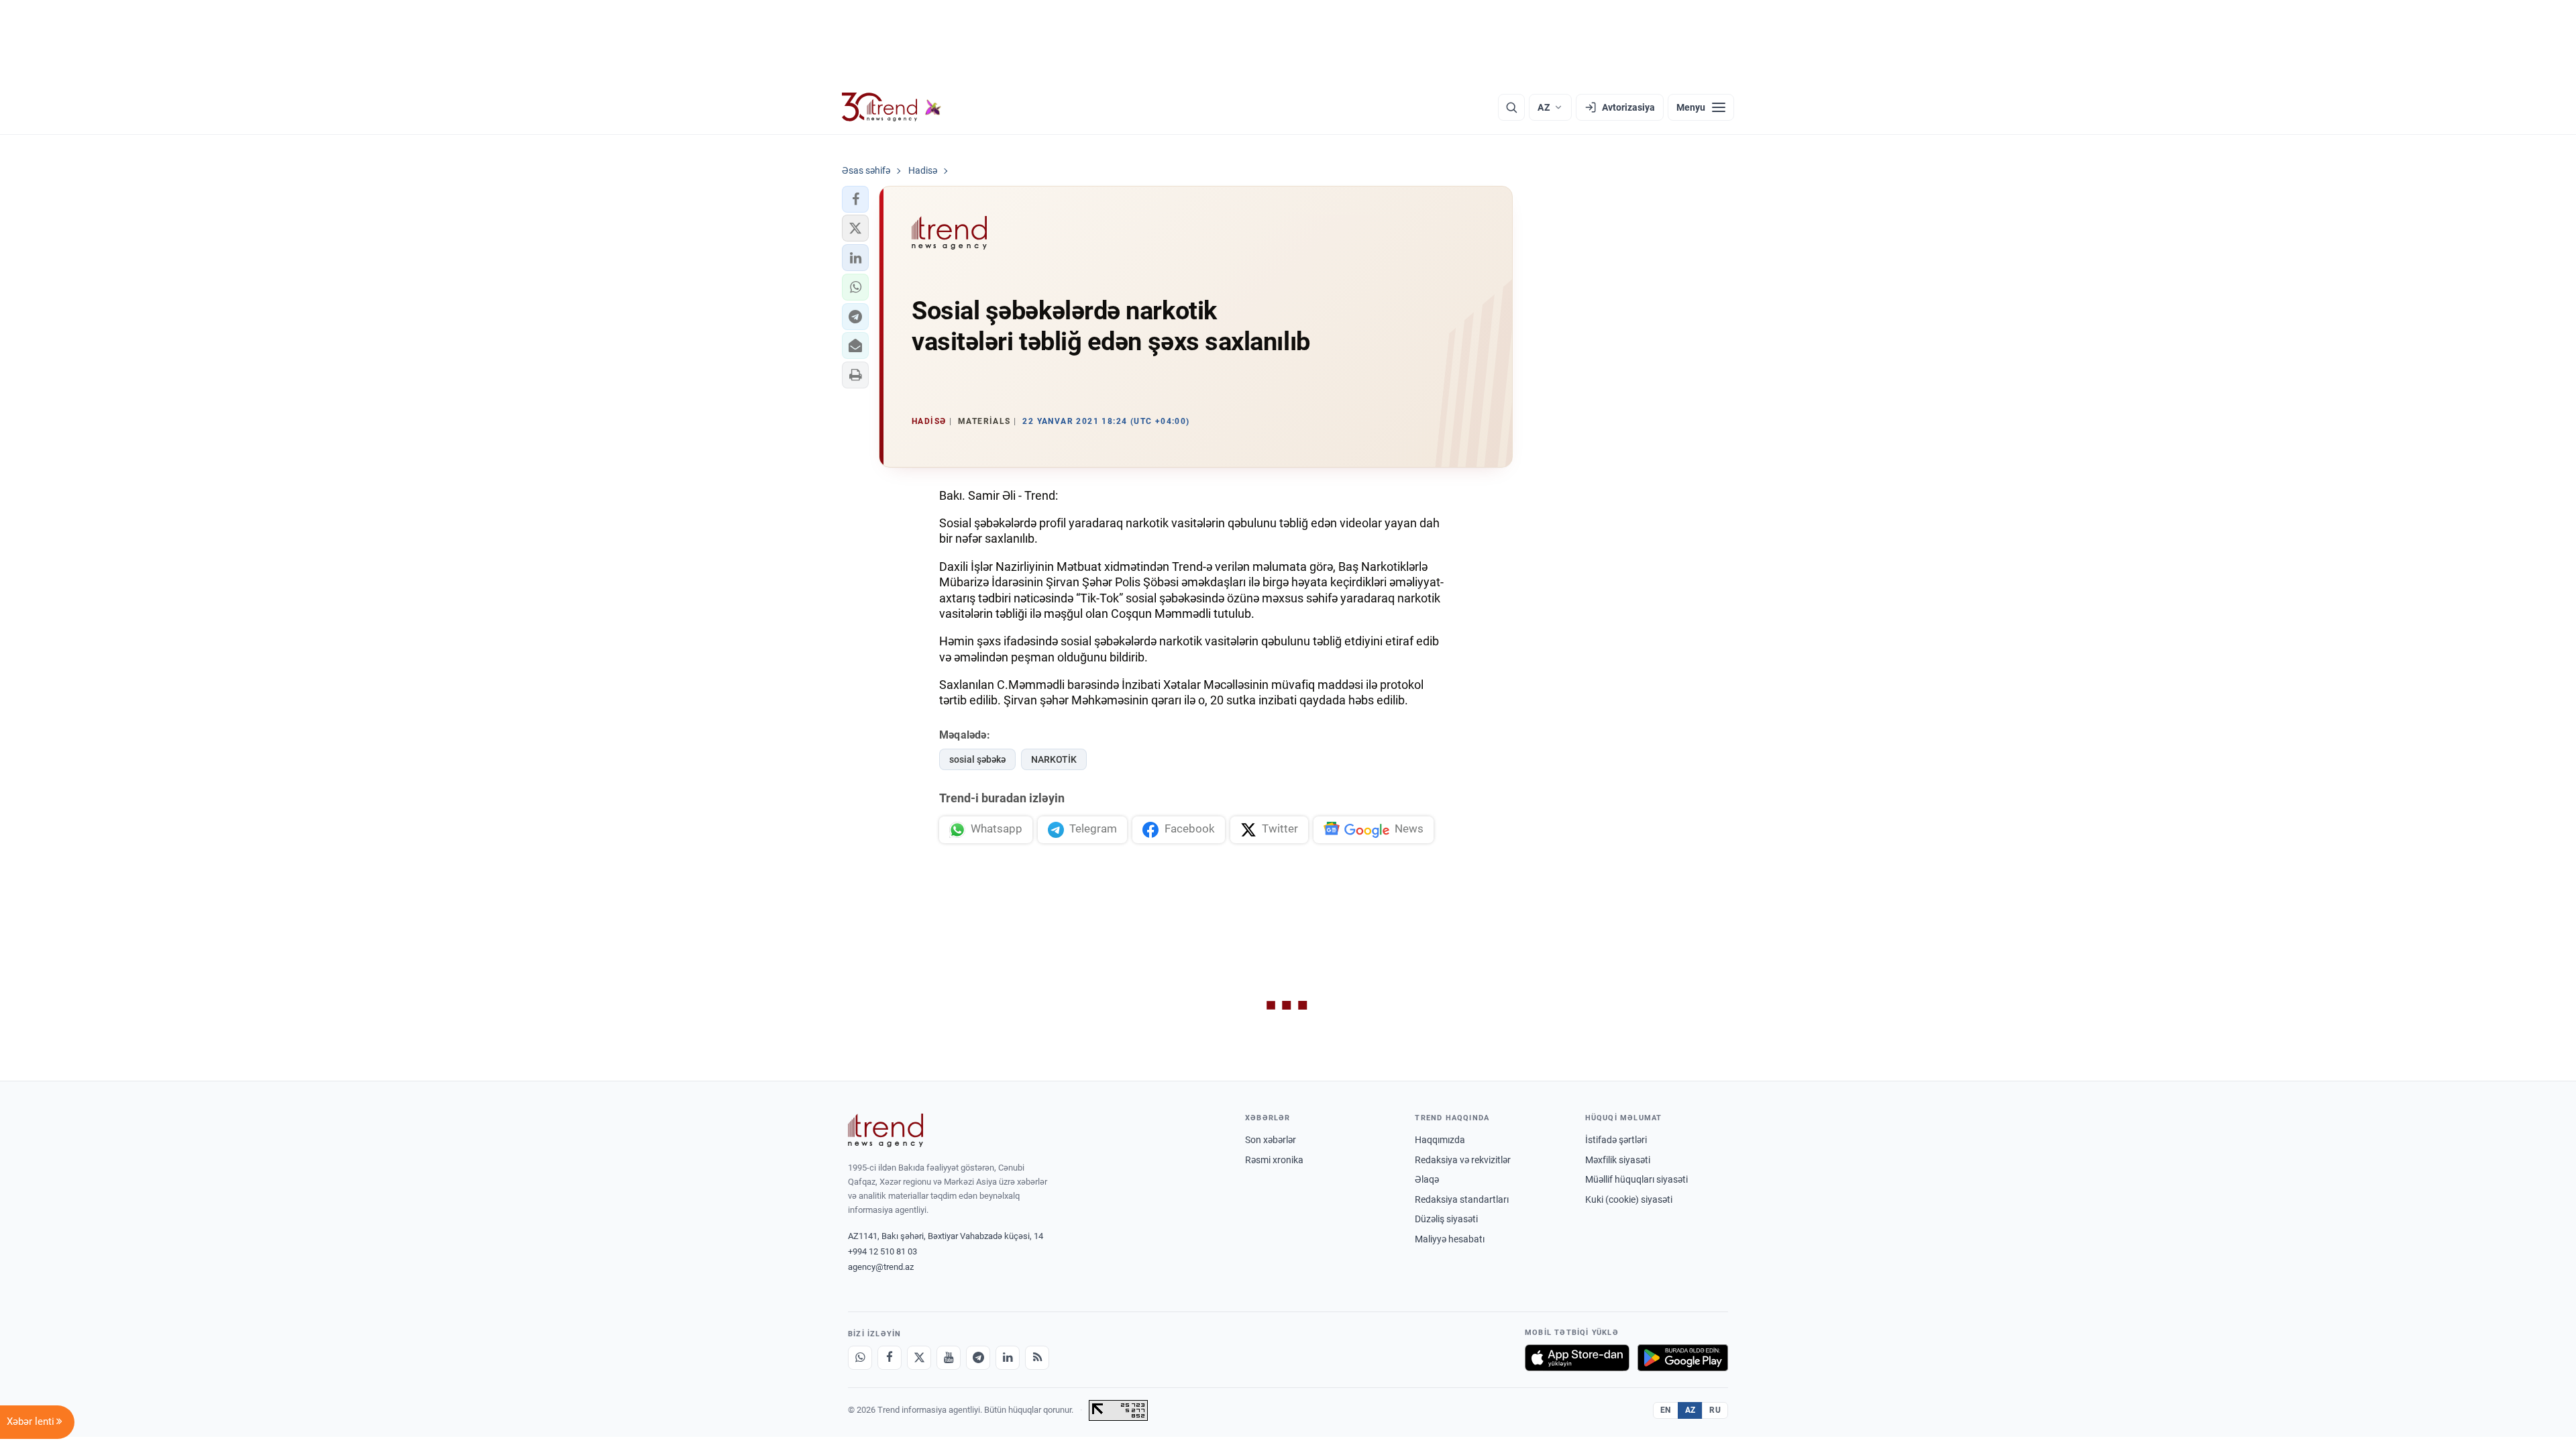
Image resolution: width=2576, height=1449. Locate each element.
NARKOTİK (1054, 759)
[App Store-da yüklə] (1577, 1358)
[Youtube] (949, 1358)
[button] (855, 199)
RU (1715, 1410)
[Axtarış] (1511, 107)
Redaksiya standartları (1462, 1199)
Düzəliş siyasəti (1446, 1219)
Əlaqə (1427, 1179)
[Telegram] (978, 1358)
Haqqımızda (1440, 1140)
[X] (919, 1358)
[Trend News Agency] (885, 1130)
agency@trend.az (881, 1267)
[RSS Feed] (1037, 1358)
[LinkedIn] (1008, 1358)
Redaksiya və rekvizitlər (1463, 1160)
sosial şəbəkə (977, 759)
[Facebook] (890, 1358)
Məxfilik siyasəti (1618, 1160)
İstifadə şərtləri (1616, 1140)
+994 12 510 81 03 (882, 1251)
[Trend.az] (892, 107)
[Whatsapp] (860, 1358)
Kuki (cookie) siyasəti (1629, 1199)
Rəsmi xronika (1274, 1160)
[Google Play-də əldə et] (1683, 1358)
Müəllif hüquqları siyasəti (1636, 1179)
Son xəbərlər (1271, 1140)
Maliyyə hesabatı (1450, 1239)
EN (1666, 1410)
